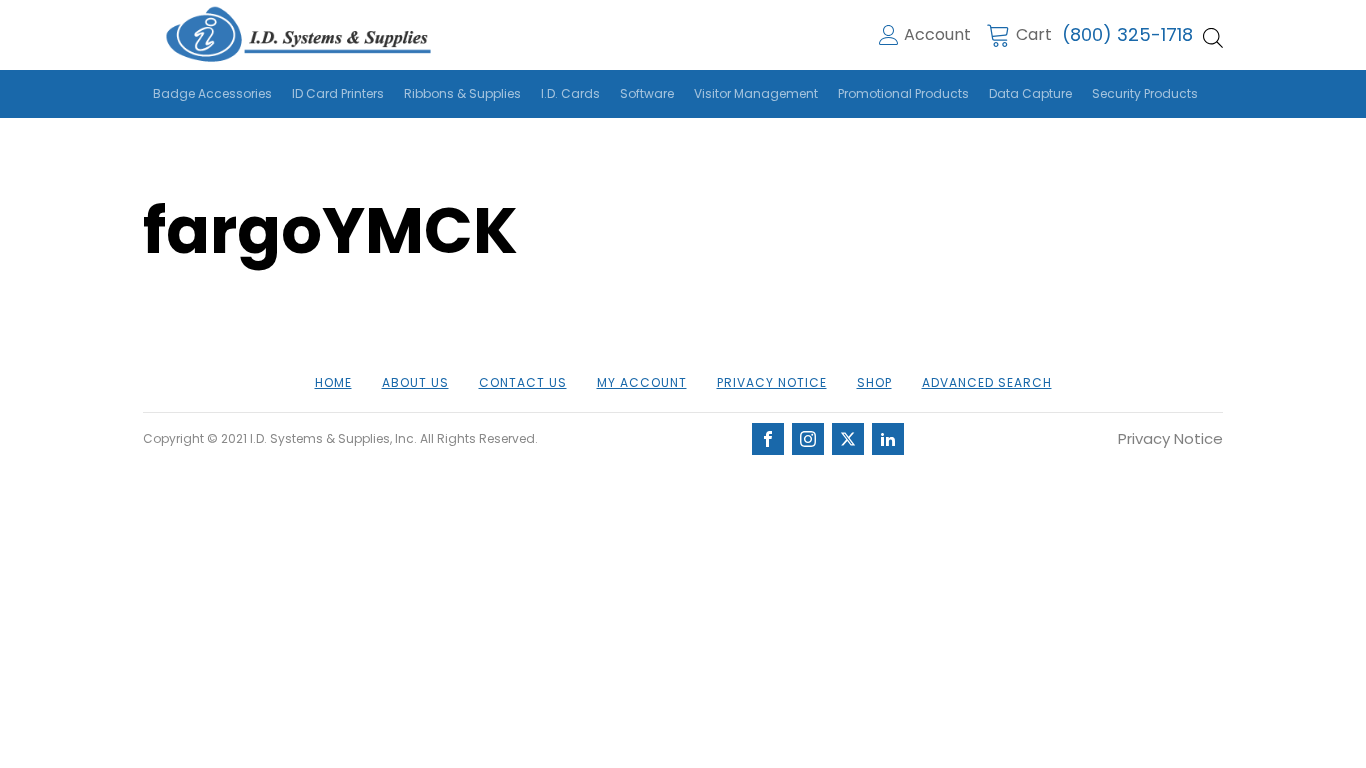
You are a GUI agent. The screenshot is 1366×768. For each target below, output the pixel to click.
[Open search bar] (1213, 38)
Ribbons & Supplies (462, 93)
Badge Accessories (212, 93)
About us (415, 382)
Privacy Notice (772, 382)
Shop (874, 382)
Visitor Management (756, 93)
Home (333, 382)
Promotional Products (903, 93)
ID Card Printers (338, 93)
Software (647, 93)
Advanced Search (987, 382)
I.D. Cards (570, 93)
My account (642, 382)
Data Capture (1030, 93)
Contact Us (523, 382)
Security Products (1145, 93)
